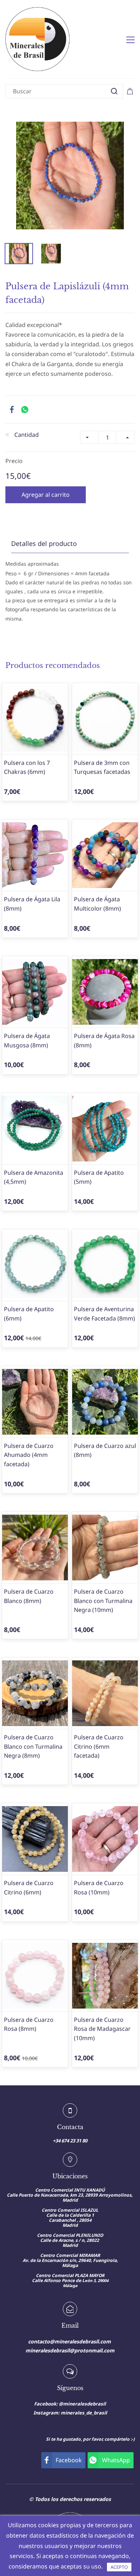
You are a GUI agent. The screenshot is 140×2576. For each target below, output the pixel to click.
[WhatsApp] (25, 410)
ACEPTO (119, 2567)
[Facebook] (12, 410)
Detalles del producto (44, 543)
